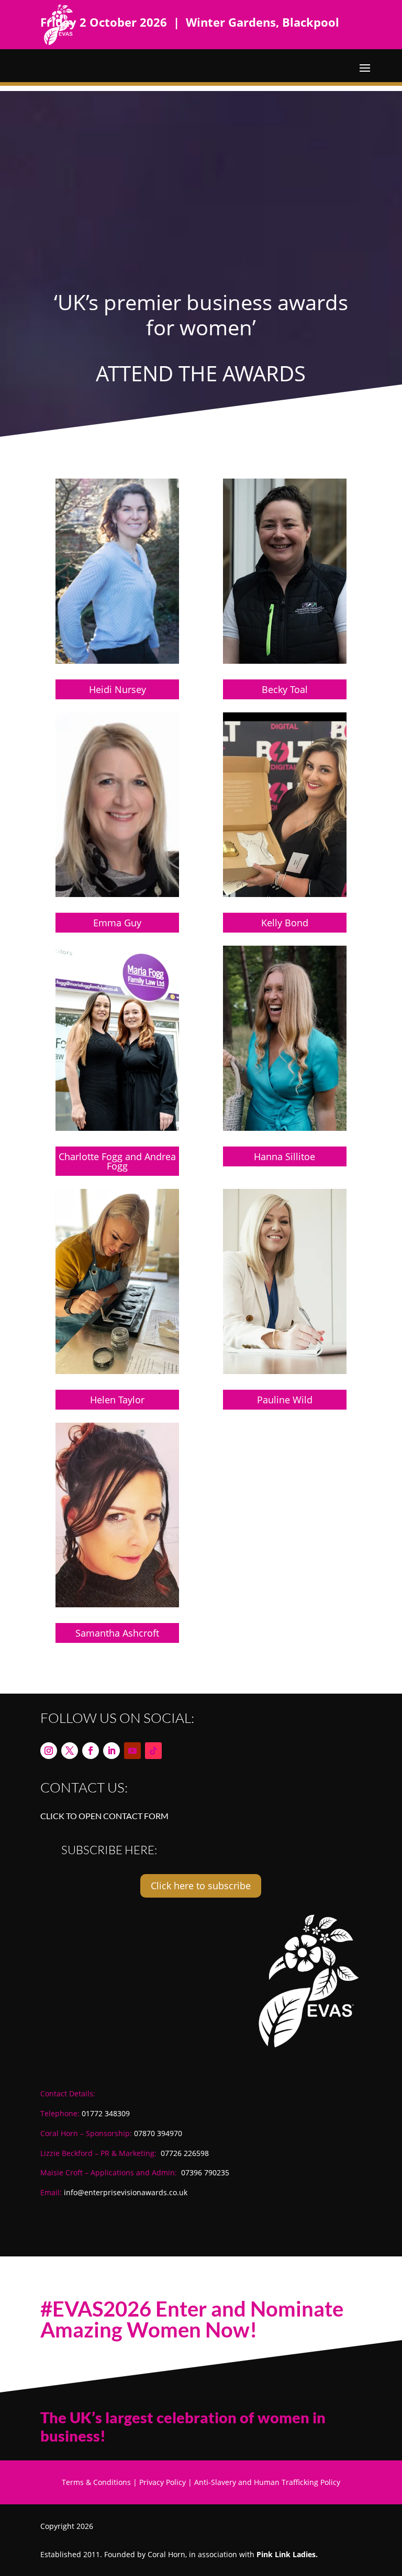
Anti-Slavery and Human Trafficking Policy (267, 2482)
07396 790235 (205, 2172)
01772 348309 (106, 2113)
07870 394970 (158, 2133)
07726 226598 (185, 2153)
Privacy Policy (163, 2482)
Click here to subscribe (201, 1886)
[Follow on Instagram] (49, 1751)
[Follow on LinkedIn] (111, 1751)
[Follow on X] (70, 1751)
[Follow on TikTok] (153, 1751)
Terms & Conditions (96, 2482)
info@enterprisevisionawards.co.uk (126, 2192)
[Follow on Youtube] (132, 1751)
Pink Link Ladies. (287, 2554)
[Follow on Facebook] (91, 1751)
